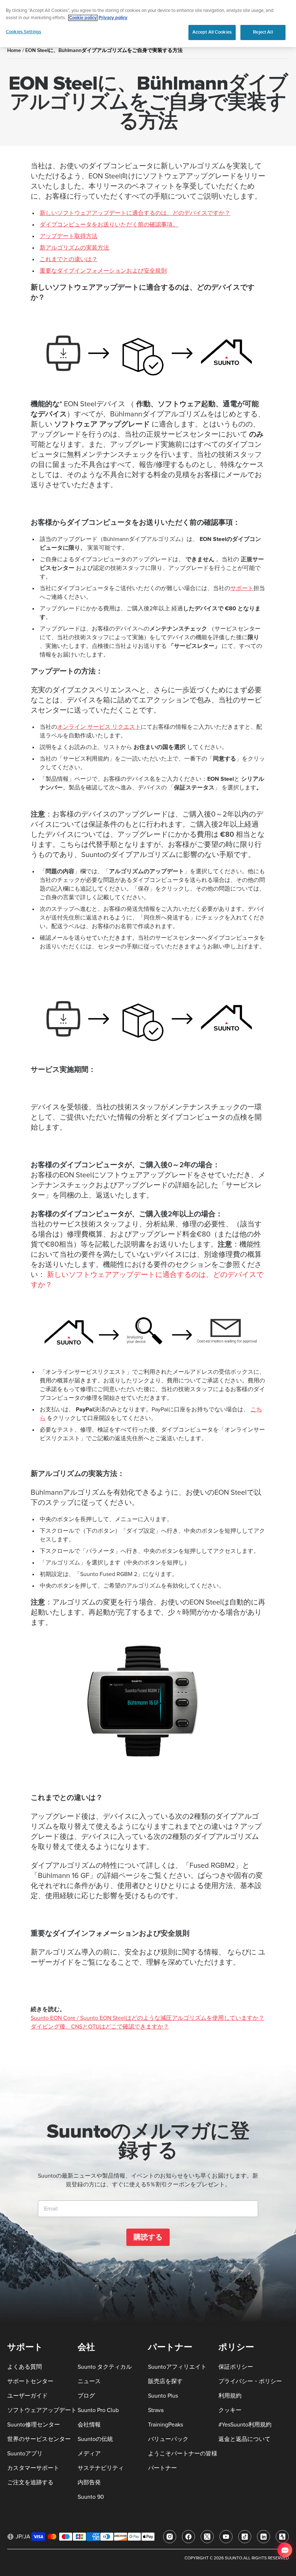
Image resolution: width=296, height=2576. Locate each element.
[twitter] (207, 2537)
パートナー (162, 2468)
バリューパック (168, 2439)
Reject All (263, 32)
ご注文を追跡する (30, 2482)
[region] (148, 23)
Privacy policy (113, 18)
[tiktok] (245, 2537)
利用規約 (230, 2396)
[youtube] (226, 2537)
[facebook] (188, 2537)
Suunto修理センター (34, 2425)
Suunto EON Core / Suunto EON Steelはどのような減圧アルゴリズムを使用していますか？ (147, 2018)
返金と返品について (244, 2439)
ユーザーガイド (27, 2396)
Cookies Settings (23, 32)
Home (14, 50)
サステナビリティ (101, 2468)
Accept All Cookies (212, 32)
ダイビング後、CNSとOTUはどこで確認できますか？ (100, 2027)
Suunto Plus (163, 2396)
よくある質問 (25, 2367)
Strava (156, 2410)
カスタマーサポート (33, 2468)
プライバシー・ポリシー (250, 2381)
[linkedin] (264, 2537)
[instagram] (170, 2537)
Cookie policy (83, 18)
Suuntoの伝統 (95, 2439)
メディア (89, 2454)
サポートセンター (30, 2381)
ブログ (86, 2396)
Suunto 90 (91, 2497)
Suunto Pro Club (98, 2410)
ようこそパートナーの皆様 (183, 2454)
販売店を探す (165, 2381)
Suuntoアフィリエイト (177, 2367)
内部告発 (89, 2482)
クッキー (230, 2410)
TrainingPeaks (166, 2425)
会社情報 (89, 2425)
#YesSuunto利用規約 (245, 2425)
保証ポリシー (236, 2367)
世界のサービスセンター (39, 2439)
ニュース (89, 2381)
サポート (242, 588)
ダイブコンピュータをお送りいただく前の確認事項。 (109, 225)
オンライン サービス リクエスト (99, 727)
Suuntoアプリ (25, 2454)
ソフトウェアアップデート (42, 2410)
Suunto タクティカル (105, 2367)
